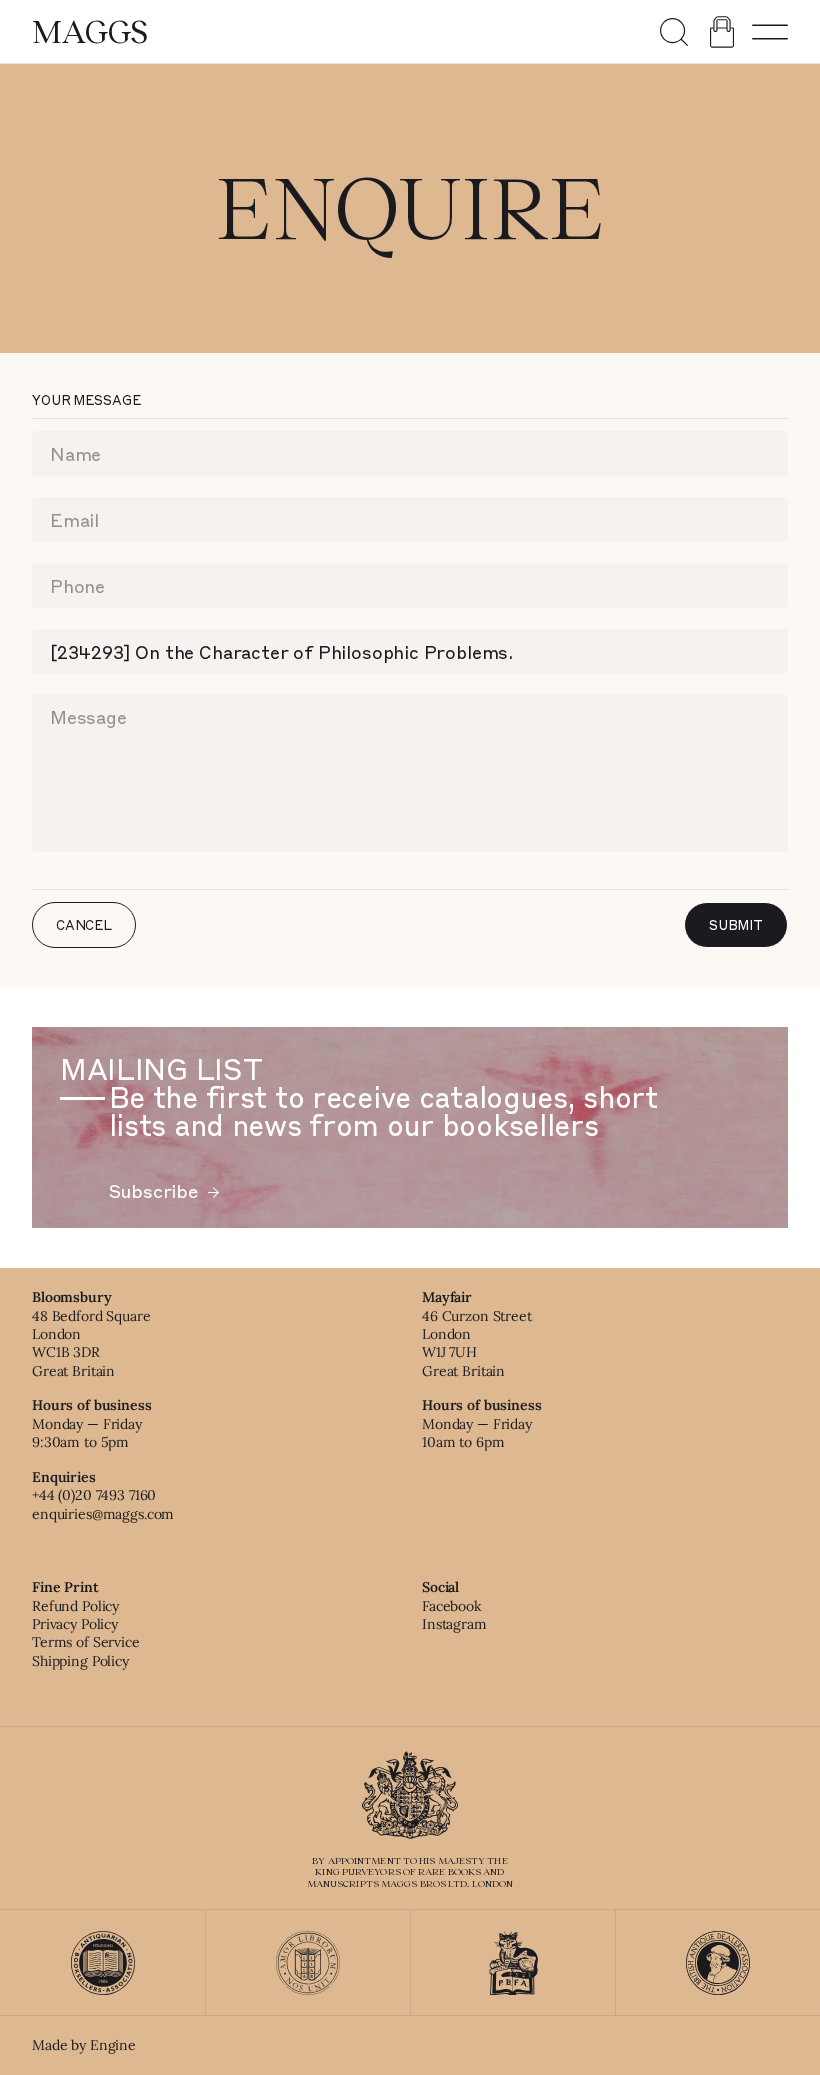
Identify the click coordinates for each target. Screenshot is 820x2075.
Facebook (452, 1606)
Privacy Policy (75, 1624)
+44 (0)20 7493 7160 (94, 1495)
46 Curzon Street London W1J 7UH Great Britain (477, 1343)
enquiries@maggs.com (103, 1514)
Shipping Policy (80, 1661)
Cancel (84, 924)
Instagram (454, 1624)
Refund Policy (75, 1606)
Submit (736, 924)
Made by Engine (84, 2045)
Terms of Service (86, 1642)
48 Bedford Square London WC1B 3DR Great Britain (91, 1343)
